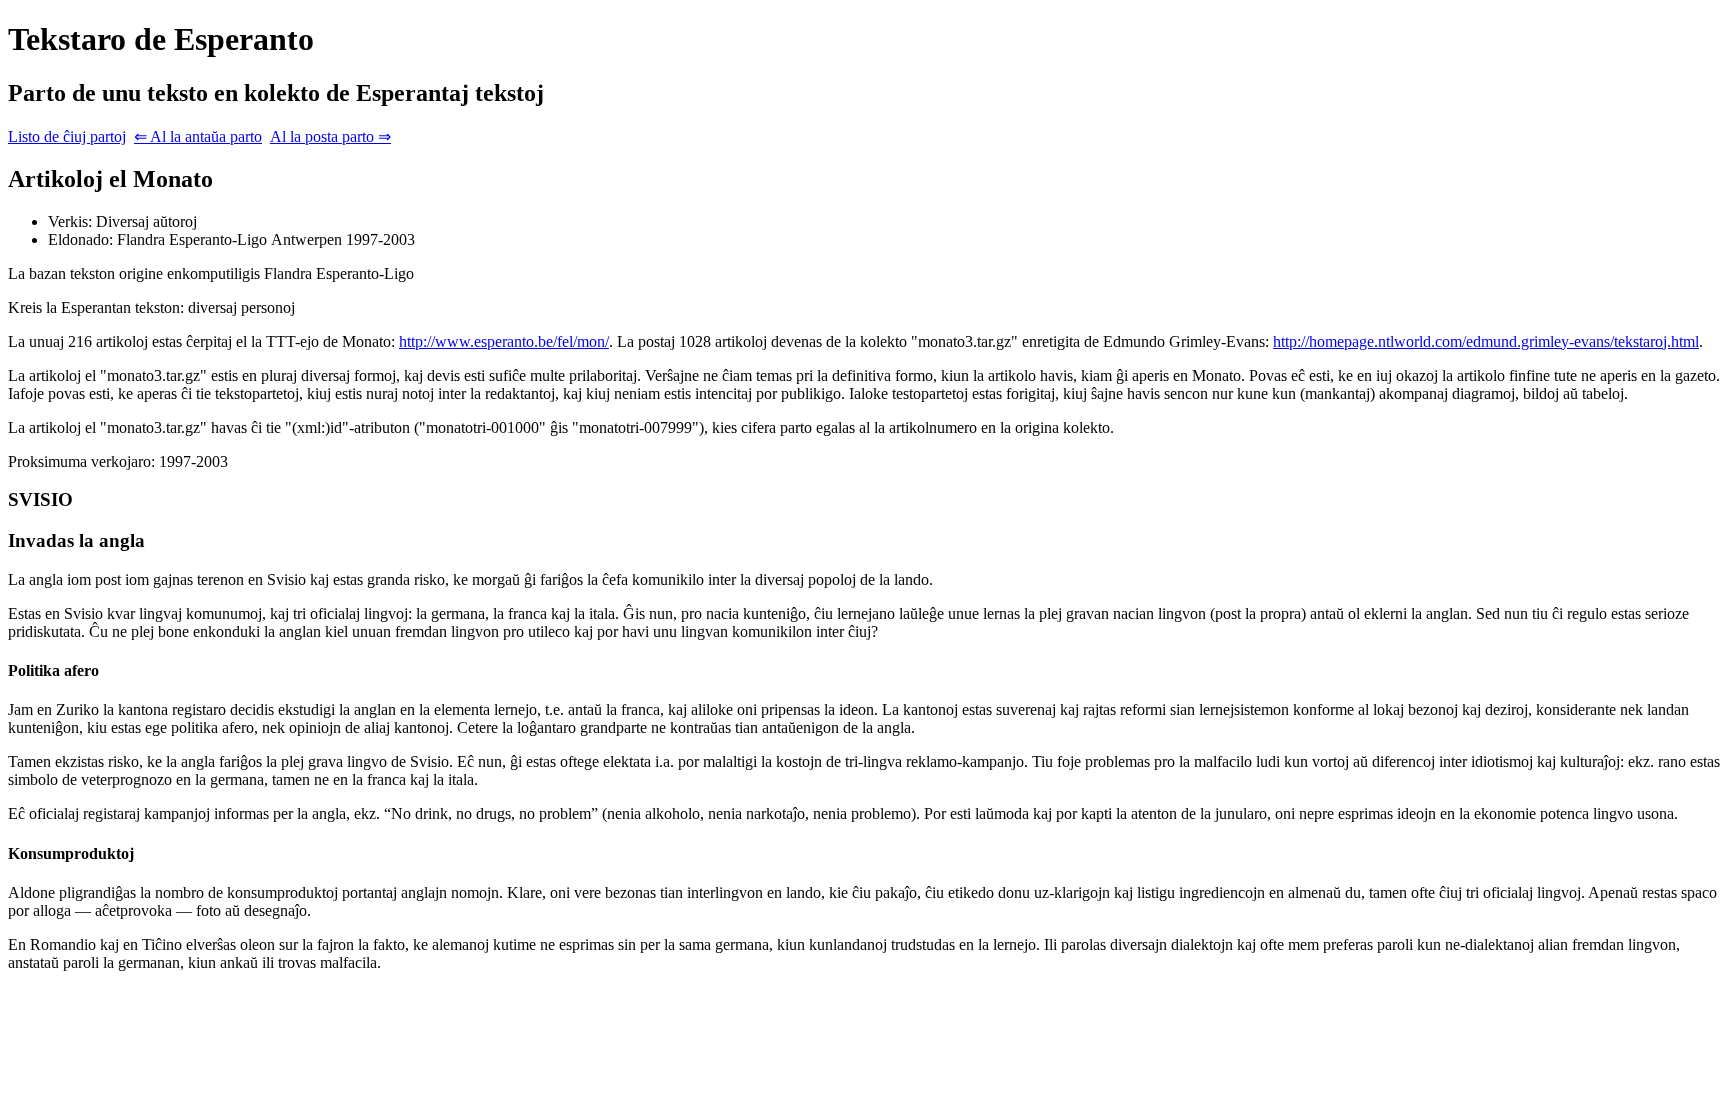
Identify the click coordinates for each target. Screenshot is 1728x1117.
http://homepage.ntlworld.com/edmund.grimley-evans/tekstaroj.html (1486, 341)
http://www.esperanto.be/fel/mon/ (504, 341)
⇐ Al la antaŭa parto (198, 136)
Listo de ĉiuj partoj (67, 136)
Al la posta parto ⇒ (330, 136)
